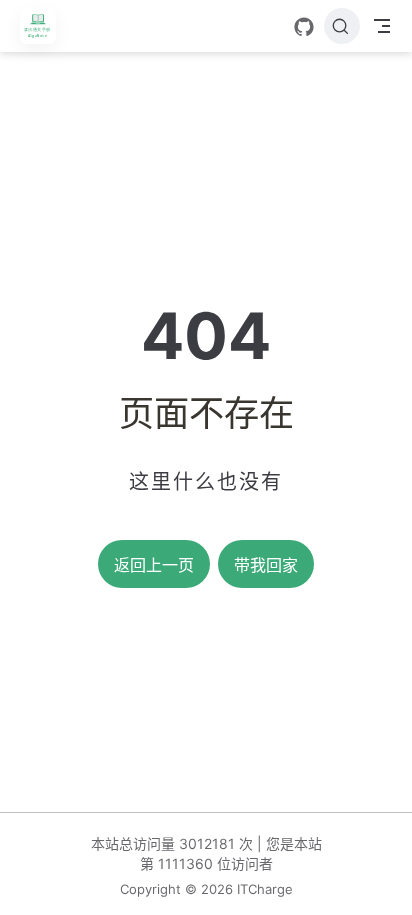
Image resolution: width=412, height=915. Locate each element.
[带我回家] (44, 26)
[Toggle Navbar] (382, 26)
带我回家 (266, 565)
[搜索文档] (342, 26)
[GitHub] (304, 27)
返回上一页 (154, 565)
